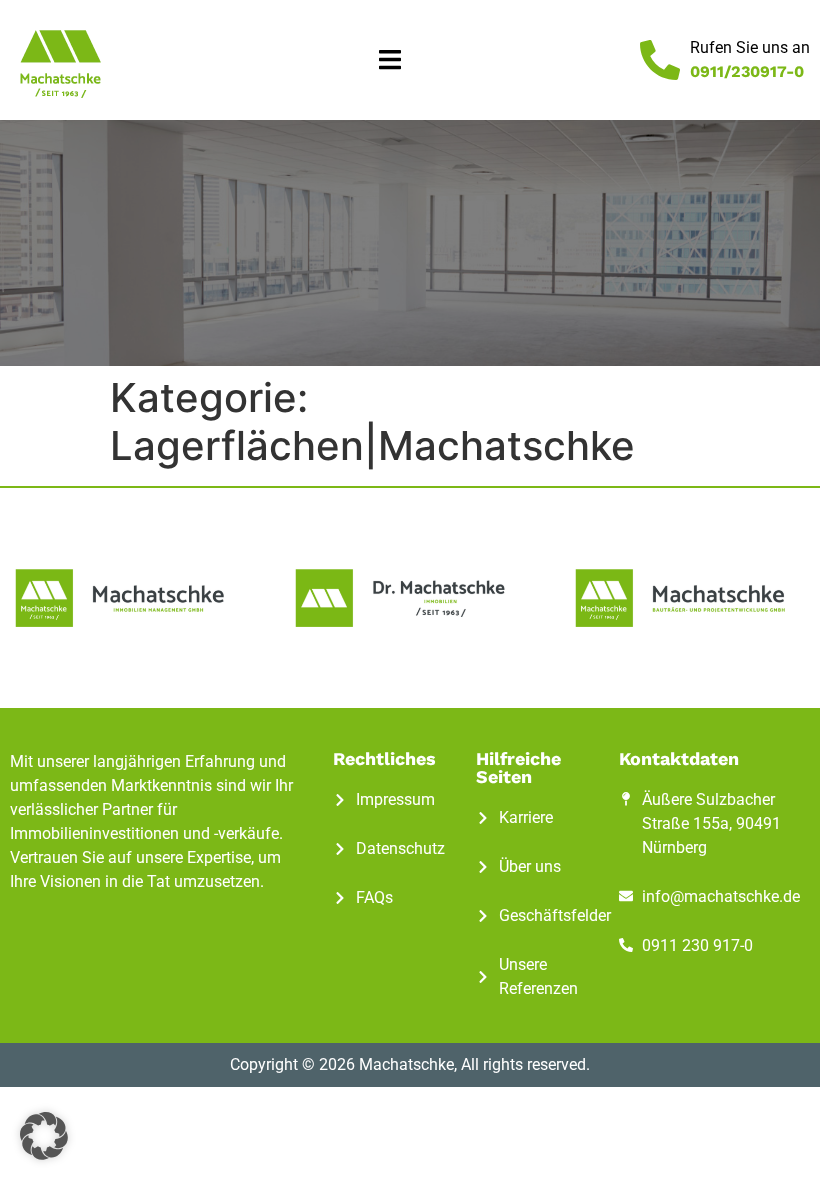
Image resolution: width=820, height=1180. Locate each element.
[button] (390, 60)
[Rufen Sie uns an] (660, 60)
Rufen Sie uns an (750, 47)
